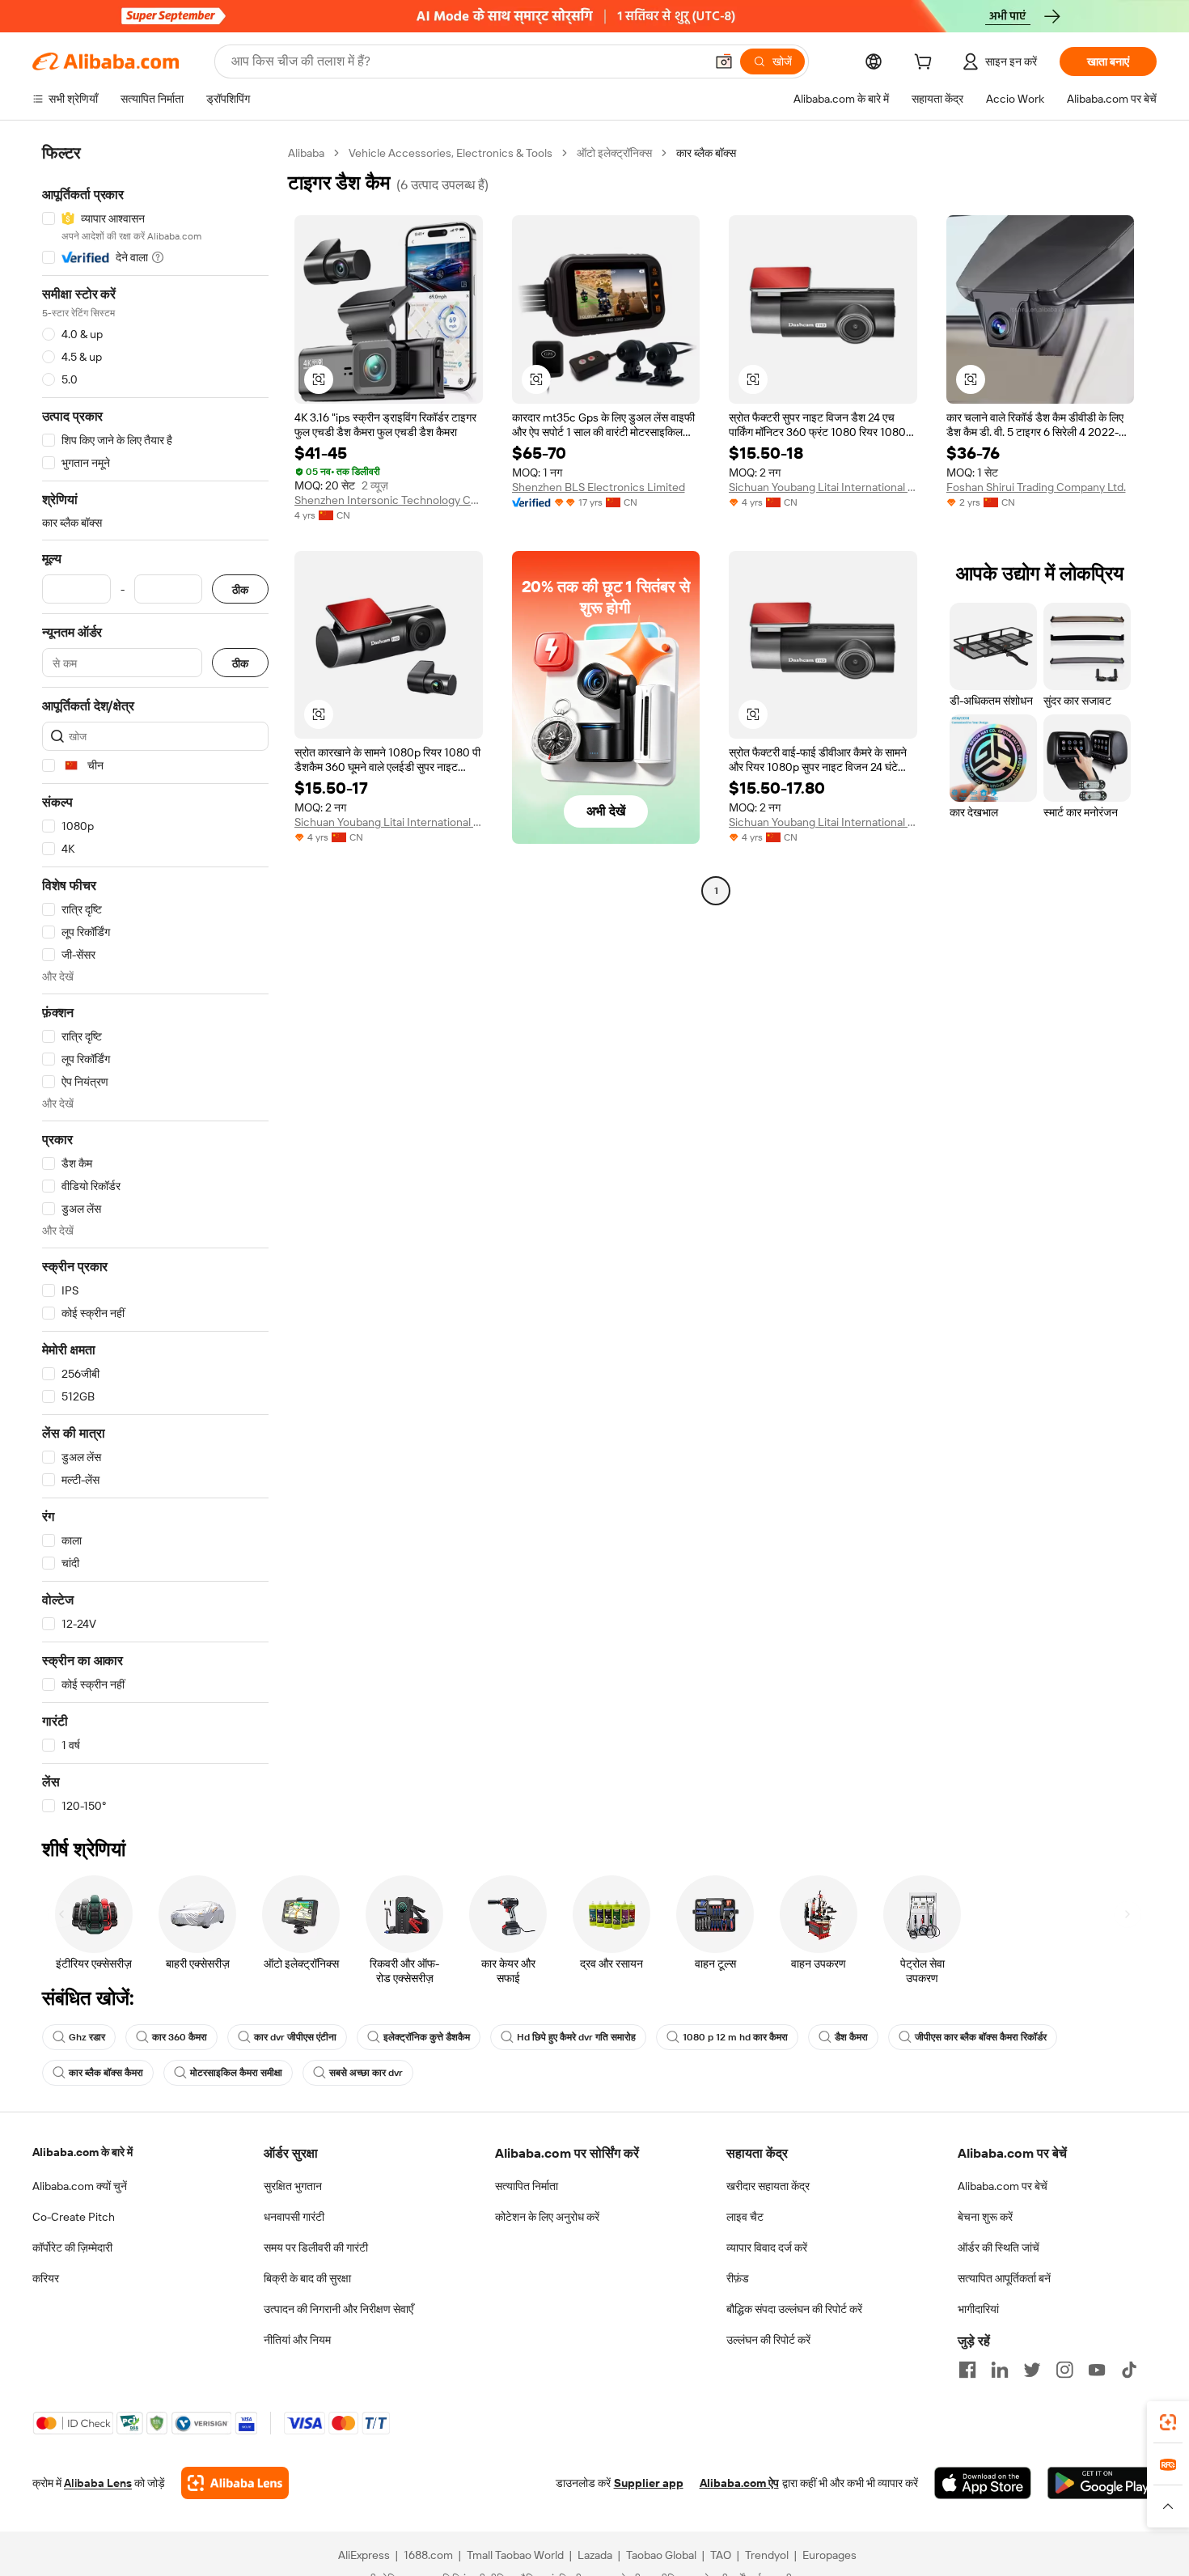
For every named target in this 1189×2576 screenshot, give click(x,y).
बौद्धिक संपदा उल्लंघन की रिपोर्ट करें (794, 2309)
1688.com (428, 2555)
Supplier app (649, 2483)
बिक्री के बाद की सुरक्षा (307, 2278)
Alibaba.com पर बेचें (1003, 2186)
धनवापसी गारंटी (294, 2217)
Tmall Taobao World (515, 2555)
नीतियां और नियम (297, 2340)
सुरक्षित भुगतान (293, 2186)
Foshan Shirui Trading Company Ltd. (1036, 487)
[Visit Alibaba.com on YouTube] (1097, 2370)
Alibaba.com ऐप (739, 2483)
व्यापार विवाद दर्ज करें (767, 2248)
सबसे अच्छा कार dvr (366, 2073)
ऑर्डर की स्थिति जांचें (999, 2248)
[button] (724, 61)
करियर (46, 2278)
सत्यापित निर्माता (527, 2186)
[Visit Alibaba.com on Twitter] (1032, 2370)
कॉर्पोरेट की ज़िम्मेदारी (72, 2248)
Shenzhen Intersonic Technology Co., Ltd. (389, 500)
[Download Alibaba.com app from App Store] (983, 2483)
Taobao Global (661, 2555)
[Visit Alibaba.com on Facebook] (967, 2370)
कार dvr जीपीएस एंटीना (295, 2037)
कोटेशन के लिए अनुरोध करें (547, 2217)
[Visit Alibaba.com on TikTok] (1129, 2370)
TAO (721, 2555)
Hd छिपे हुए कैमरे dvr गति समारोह (576, 2037)
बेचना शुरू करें (985, 2217)
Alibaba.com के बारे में (83, 2152)
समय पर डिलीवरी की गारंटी (316, 2248)
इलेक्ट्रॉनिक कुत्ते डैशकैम (427, 2037)
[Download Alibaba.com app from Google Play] (1102, 2483)
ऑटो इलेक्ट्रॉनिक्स (614, 153)
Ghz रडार (87, 2037)
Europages (829, 2555)
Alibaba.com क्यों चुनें (80, 2186)
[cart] (926, 64)
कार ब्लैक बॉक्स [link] (706, 153)
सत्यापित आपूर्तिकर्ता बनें (1004, 2278)
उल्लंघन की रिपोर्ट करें (768, 2340)
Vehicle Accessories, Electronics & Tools (451, 153)
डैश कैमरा (851, 2037)
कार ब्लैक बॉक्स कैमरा (106, 2073)
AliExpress (364, 2555)
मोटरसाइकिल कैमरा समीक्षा (236, 2073)
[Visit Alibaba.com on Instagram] (1064, 2370)
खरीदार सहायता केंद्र (768, 2186)
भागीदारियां (978, 2309)
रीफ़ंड (738, 2278)
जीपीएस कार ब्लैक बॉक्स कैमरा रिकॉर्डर (981, 2037)
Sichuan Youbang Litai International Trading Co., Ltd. (823, 487)
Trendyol (767, 2555)
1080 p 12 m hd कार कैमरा (735, 2037)
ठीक (240, 589)
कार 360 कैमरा (180, 2037)
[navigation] (155, 980)
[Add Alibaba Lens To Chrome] (235, 2483)
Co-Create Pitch (74, 2217)
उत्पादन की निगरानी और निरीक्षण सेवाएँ (339, 2309)
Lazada (595, 2555)
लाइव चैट (745, 2217)
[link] (1168, 2422)
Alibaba (306, 153)
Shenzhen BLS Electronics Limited (599, 487)
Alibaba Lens (98, 2483)
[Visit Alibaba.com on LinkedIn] (1000, 2370)
